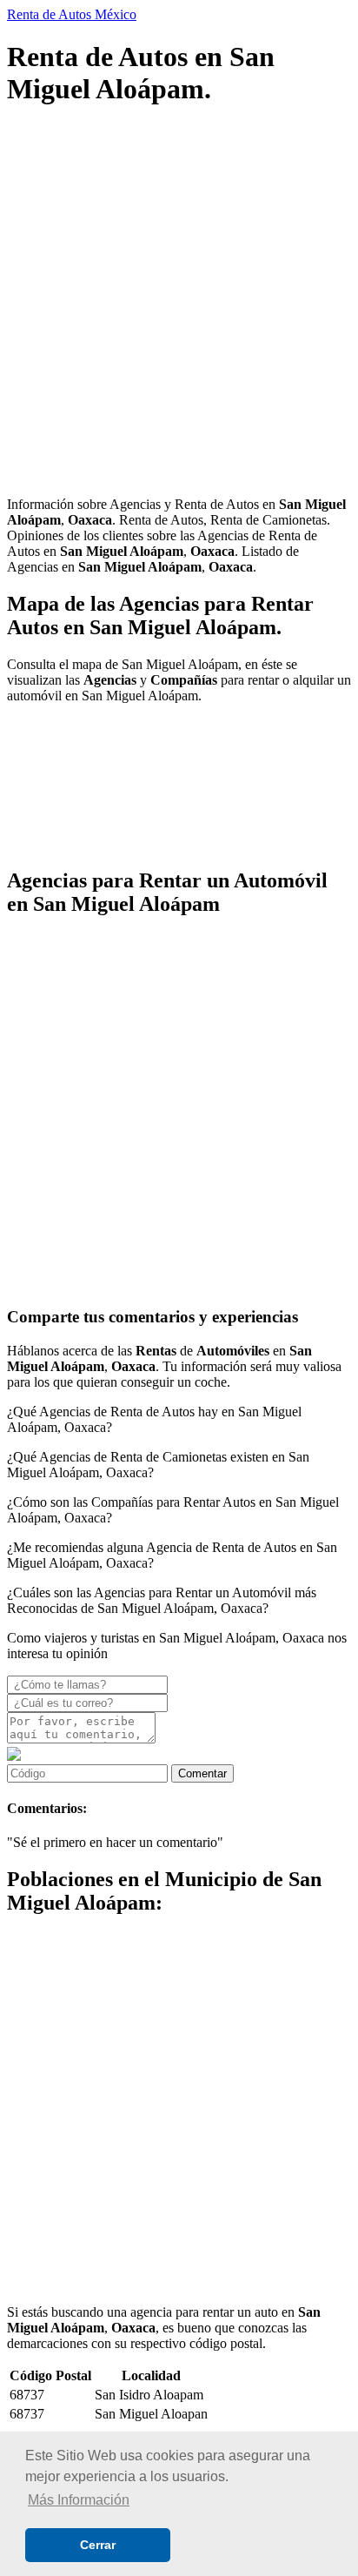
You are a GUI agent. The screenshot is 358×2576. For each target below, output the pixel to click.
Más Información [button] (79, 2500)
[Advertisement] (179, 304)
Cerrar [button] (98, 2545)
